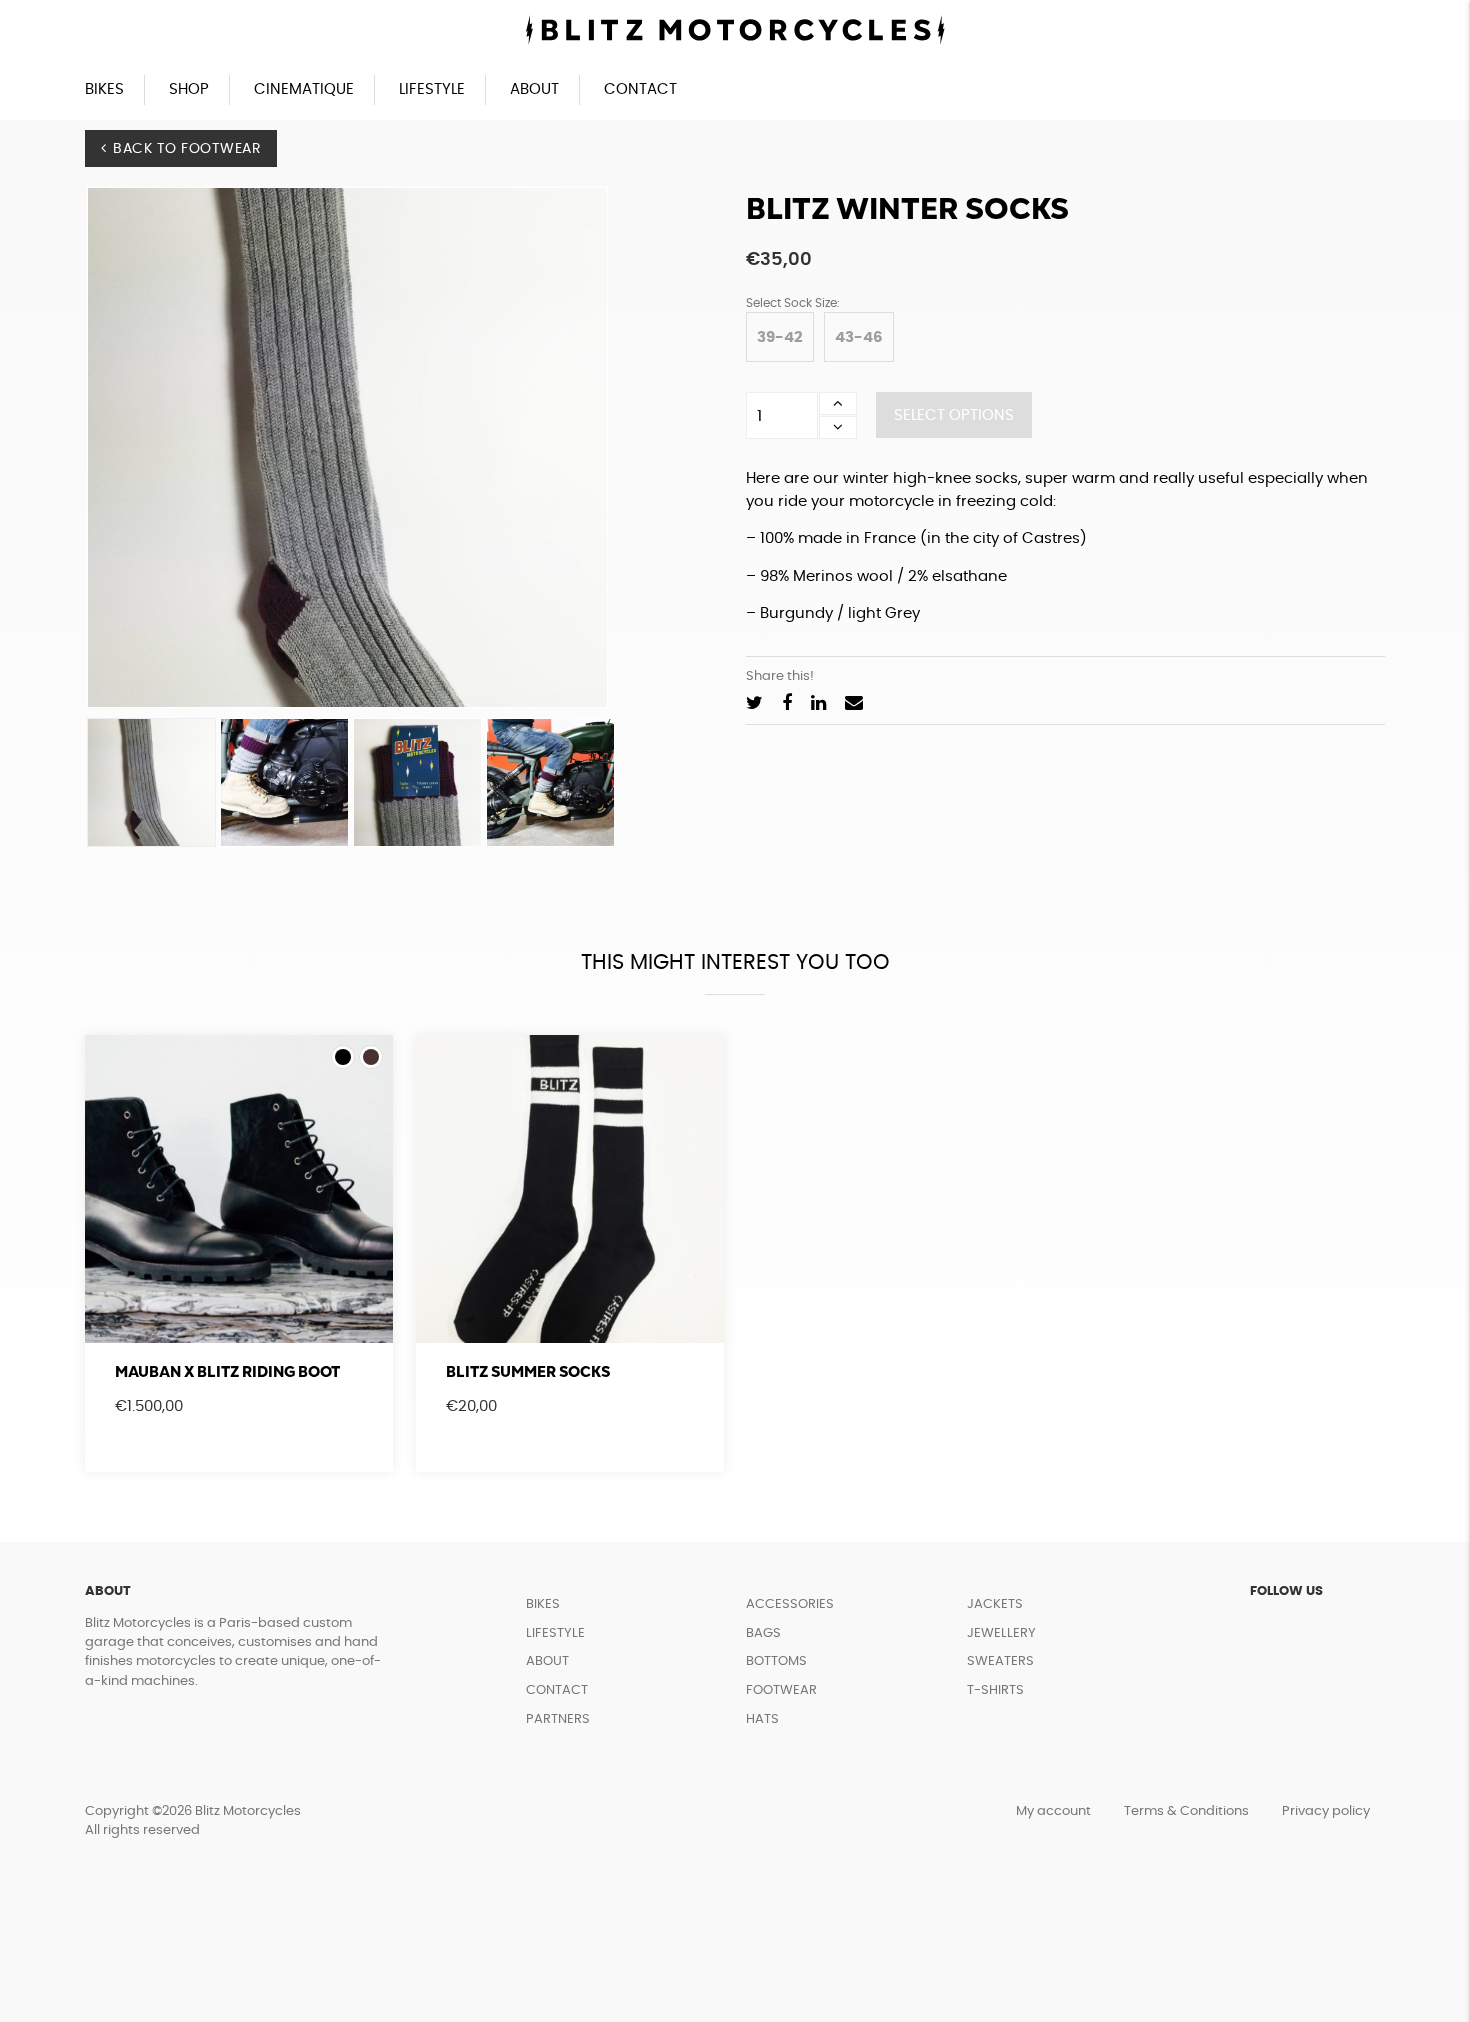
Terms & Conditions (1186, 1811)
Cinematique (304, 89)
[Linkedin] (818, 704)
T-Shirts (995, 1690)
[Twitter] (754, 704)
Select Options (954, 415)
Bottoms (776, 1661)
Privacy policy (1326, 1811)
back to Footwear (187, 149)
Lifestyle (432, 89)
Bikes (104, 89)
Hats (762, 1719)
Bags (763, 1633)
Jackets (995, 1604)
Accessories (790, 1604)
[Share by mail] (854, 704)
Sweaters (1000, 1661)
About (534, 89)
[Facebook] (787, 704)
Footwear (781, 1690)
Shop (189, 89)
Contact (640, 89)
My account (1053, 1811)
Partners (558, 1719)
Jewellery (1001, 1633)
